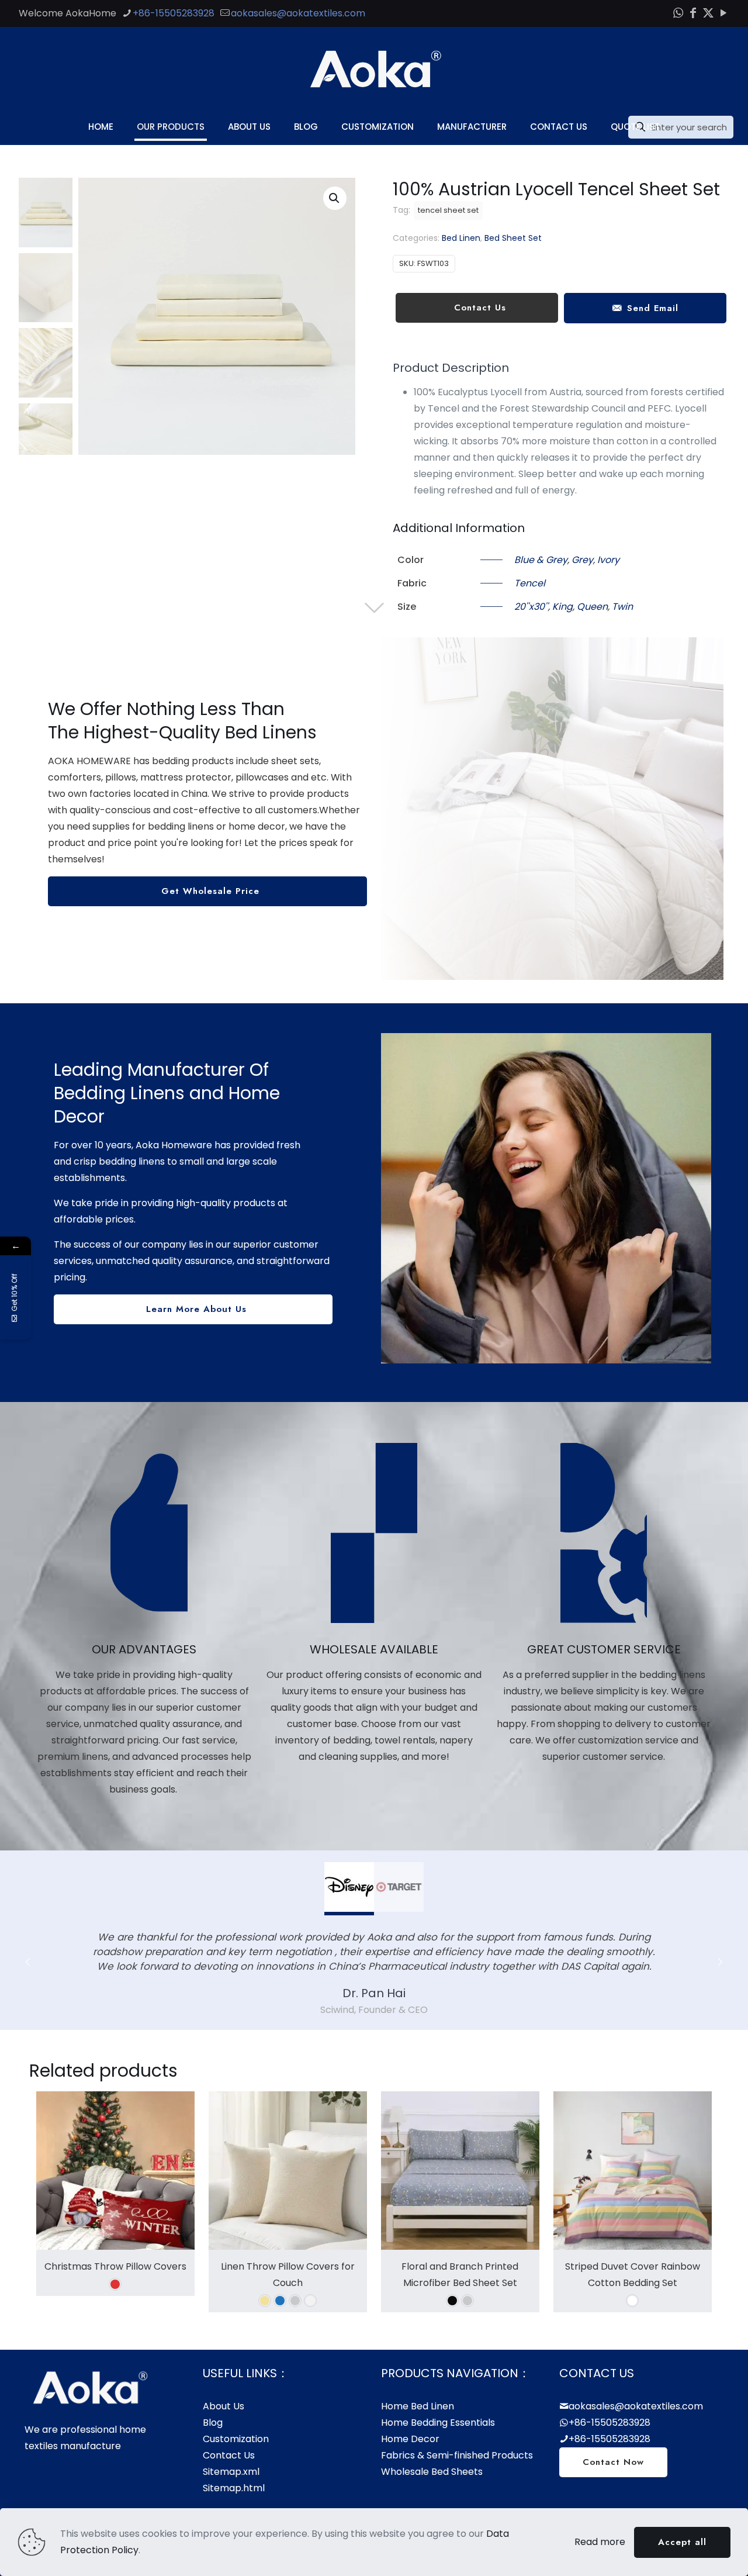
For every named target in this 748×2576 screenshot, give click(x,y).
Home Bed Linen (418, 2406)
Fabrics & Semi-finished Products (457, 2455)
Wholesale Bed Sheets (432, 2472)
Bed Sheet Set (513, 238)
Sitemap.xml (231, 2472)
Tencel (530, 583)
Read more (600, 2542)
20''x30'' (531, 607)
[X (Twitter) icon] (708, 13)
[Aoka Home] (374, 68)
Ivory (608, 560)
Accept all (682, 2542)
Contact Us (229, 2455)
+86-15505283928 (174, 13)
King (562, 607)
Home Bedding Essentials (438, 2423)
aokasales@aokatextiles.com (298, 13)
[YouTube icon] (723, 13)
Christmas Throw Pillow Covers (115, 2266)
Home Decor (410, 2439)
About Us (224, 2406)
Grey (582, 560)
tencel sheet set (448, 210)
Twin (622, 607)
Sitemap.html (234, 2488)
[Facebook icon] (693, 13)
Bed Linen (461, 238)
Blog (213, 2423)
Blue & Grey (541, 560)
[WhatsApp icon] (678, 13)
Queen (592, 607)
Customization (236, 2439)
